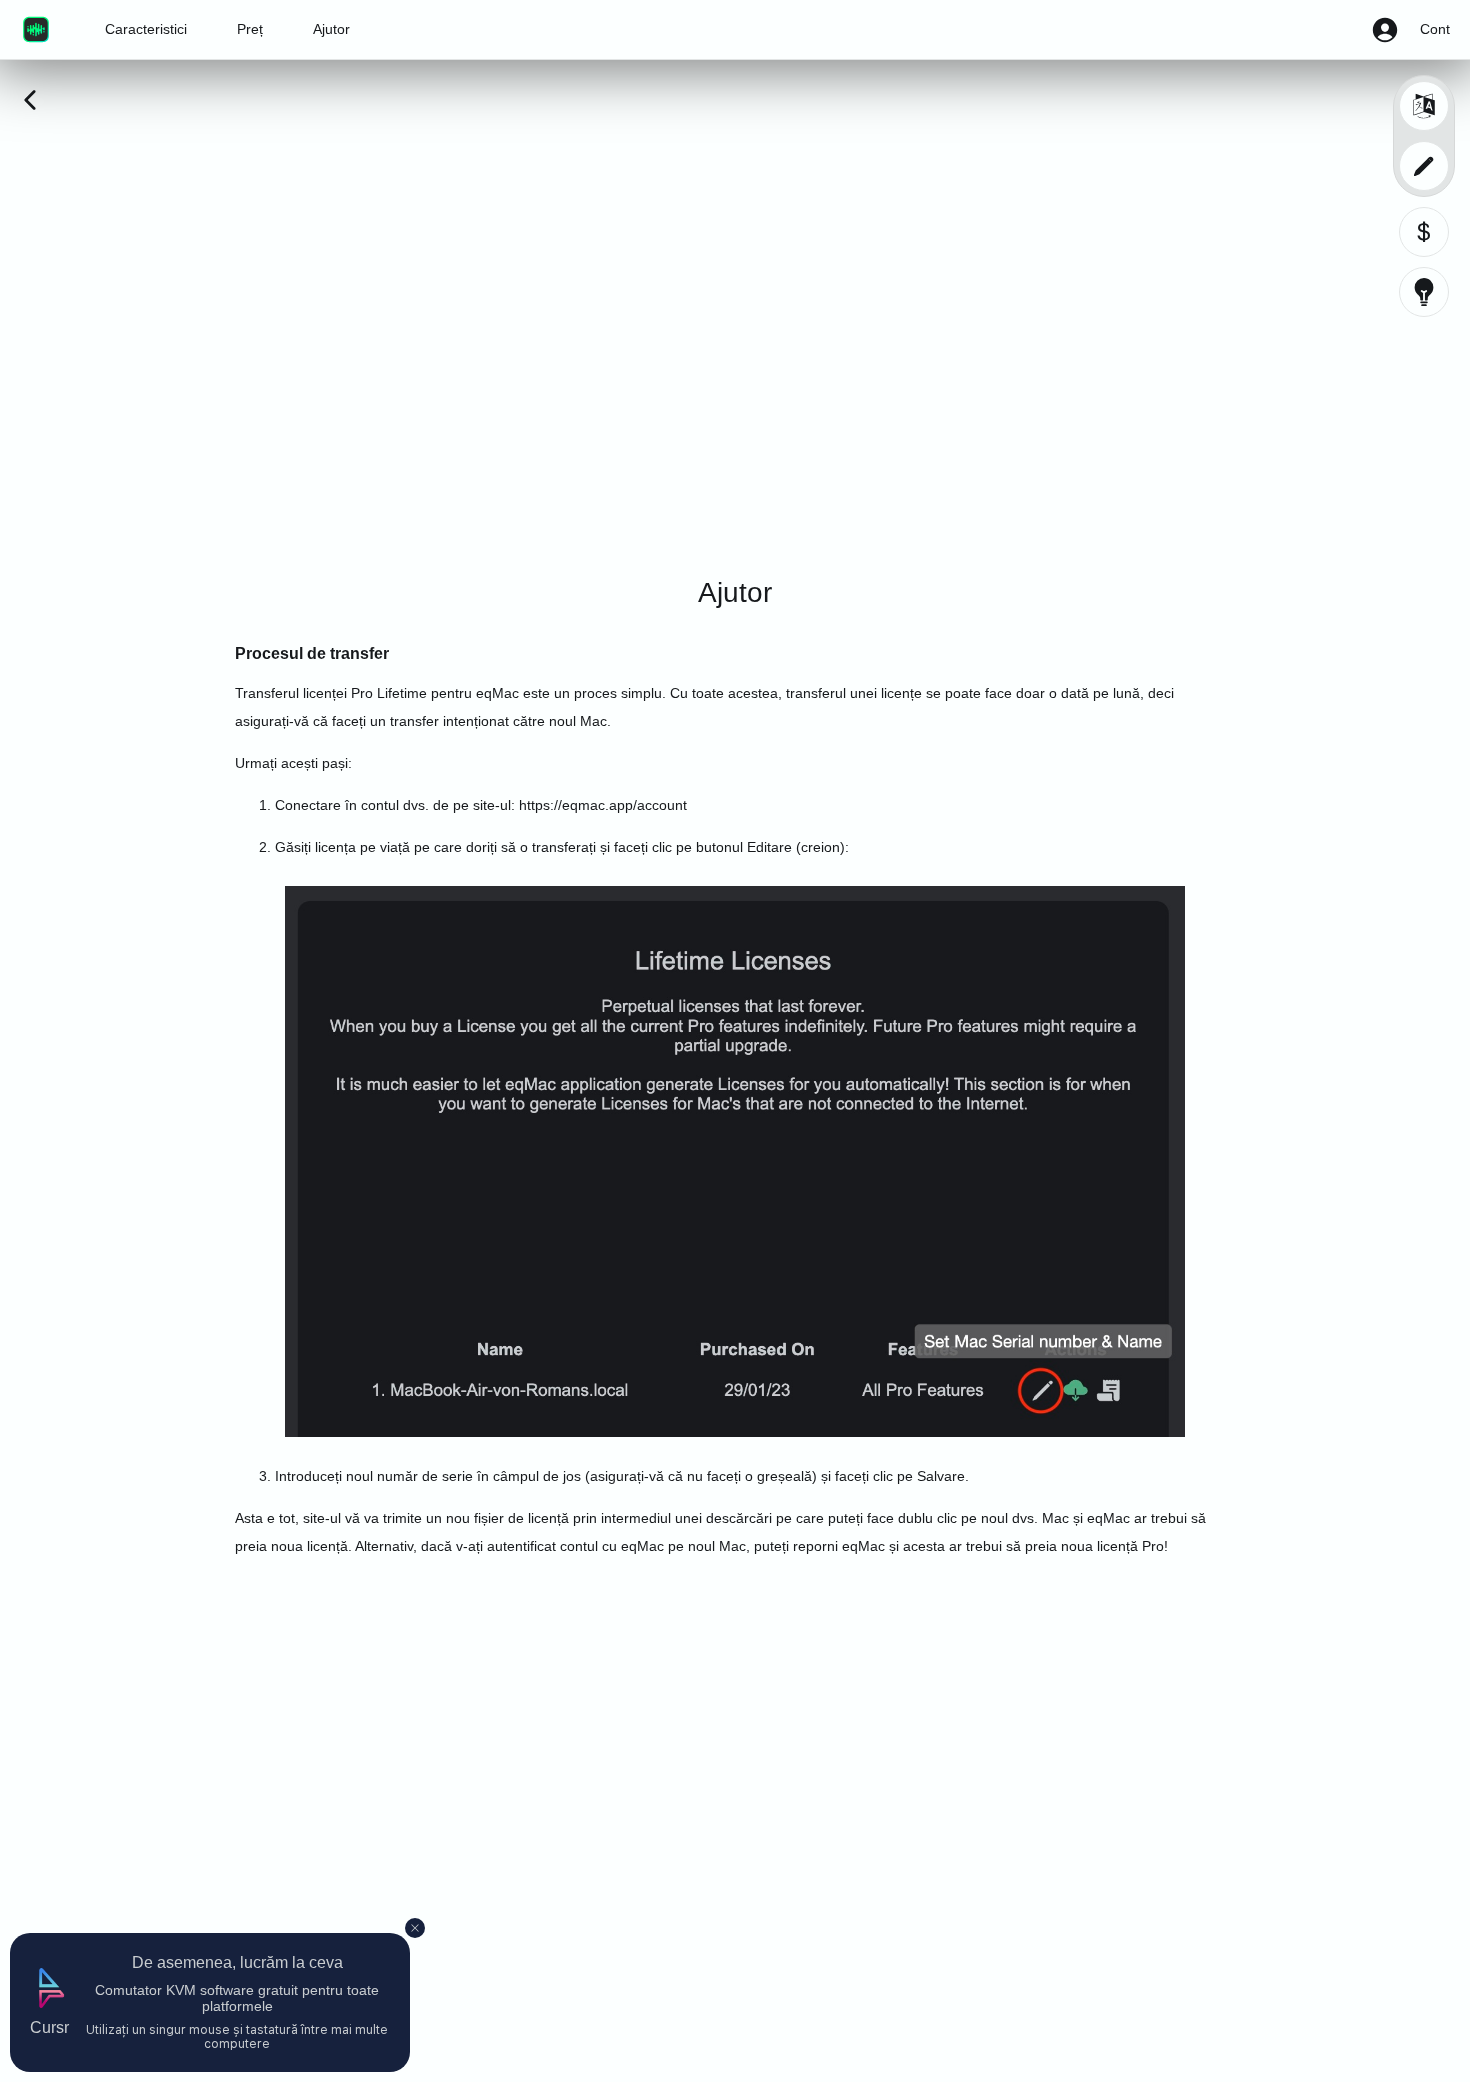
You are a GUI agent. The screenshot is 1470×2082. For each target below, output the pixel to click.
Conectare (308, 805)
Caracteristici (146, 29)
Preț (250, 29)
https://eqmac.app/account (603, 805)
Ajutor (331, 29)
